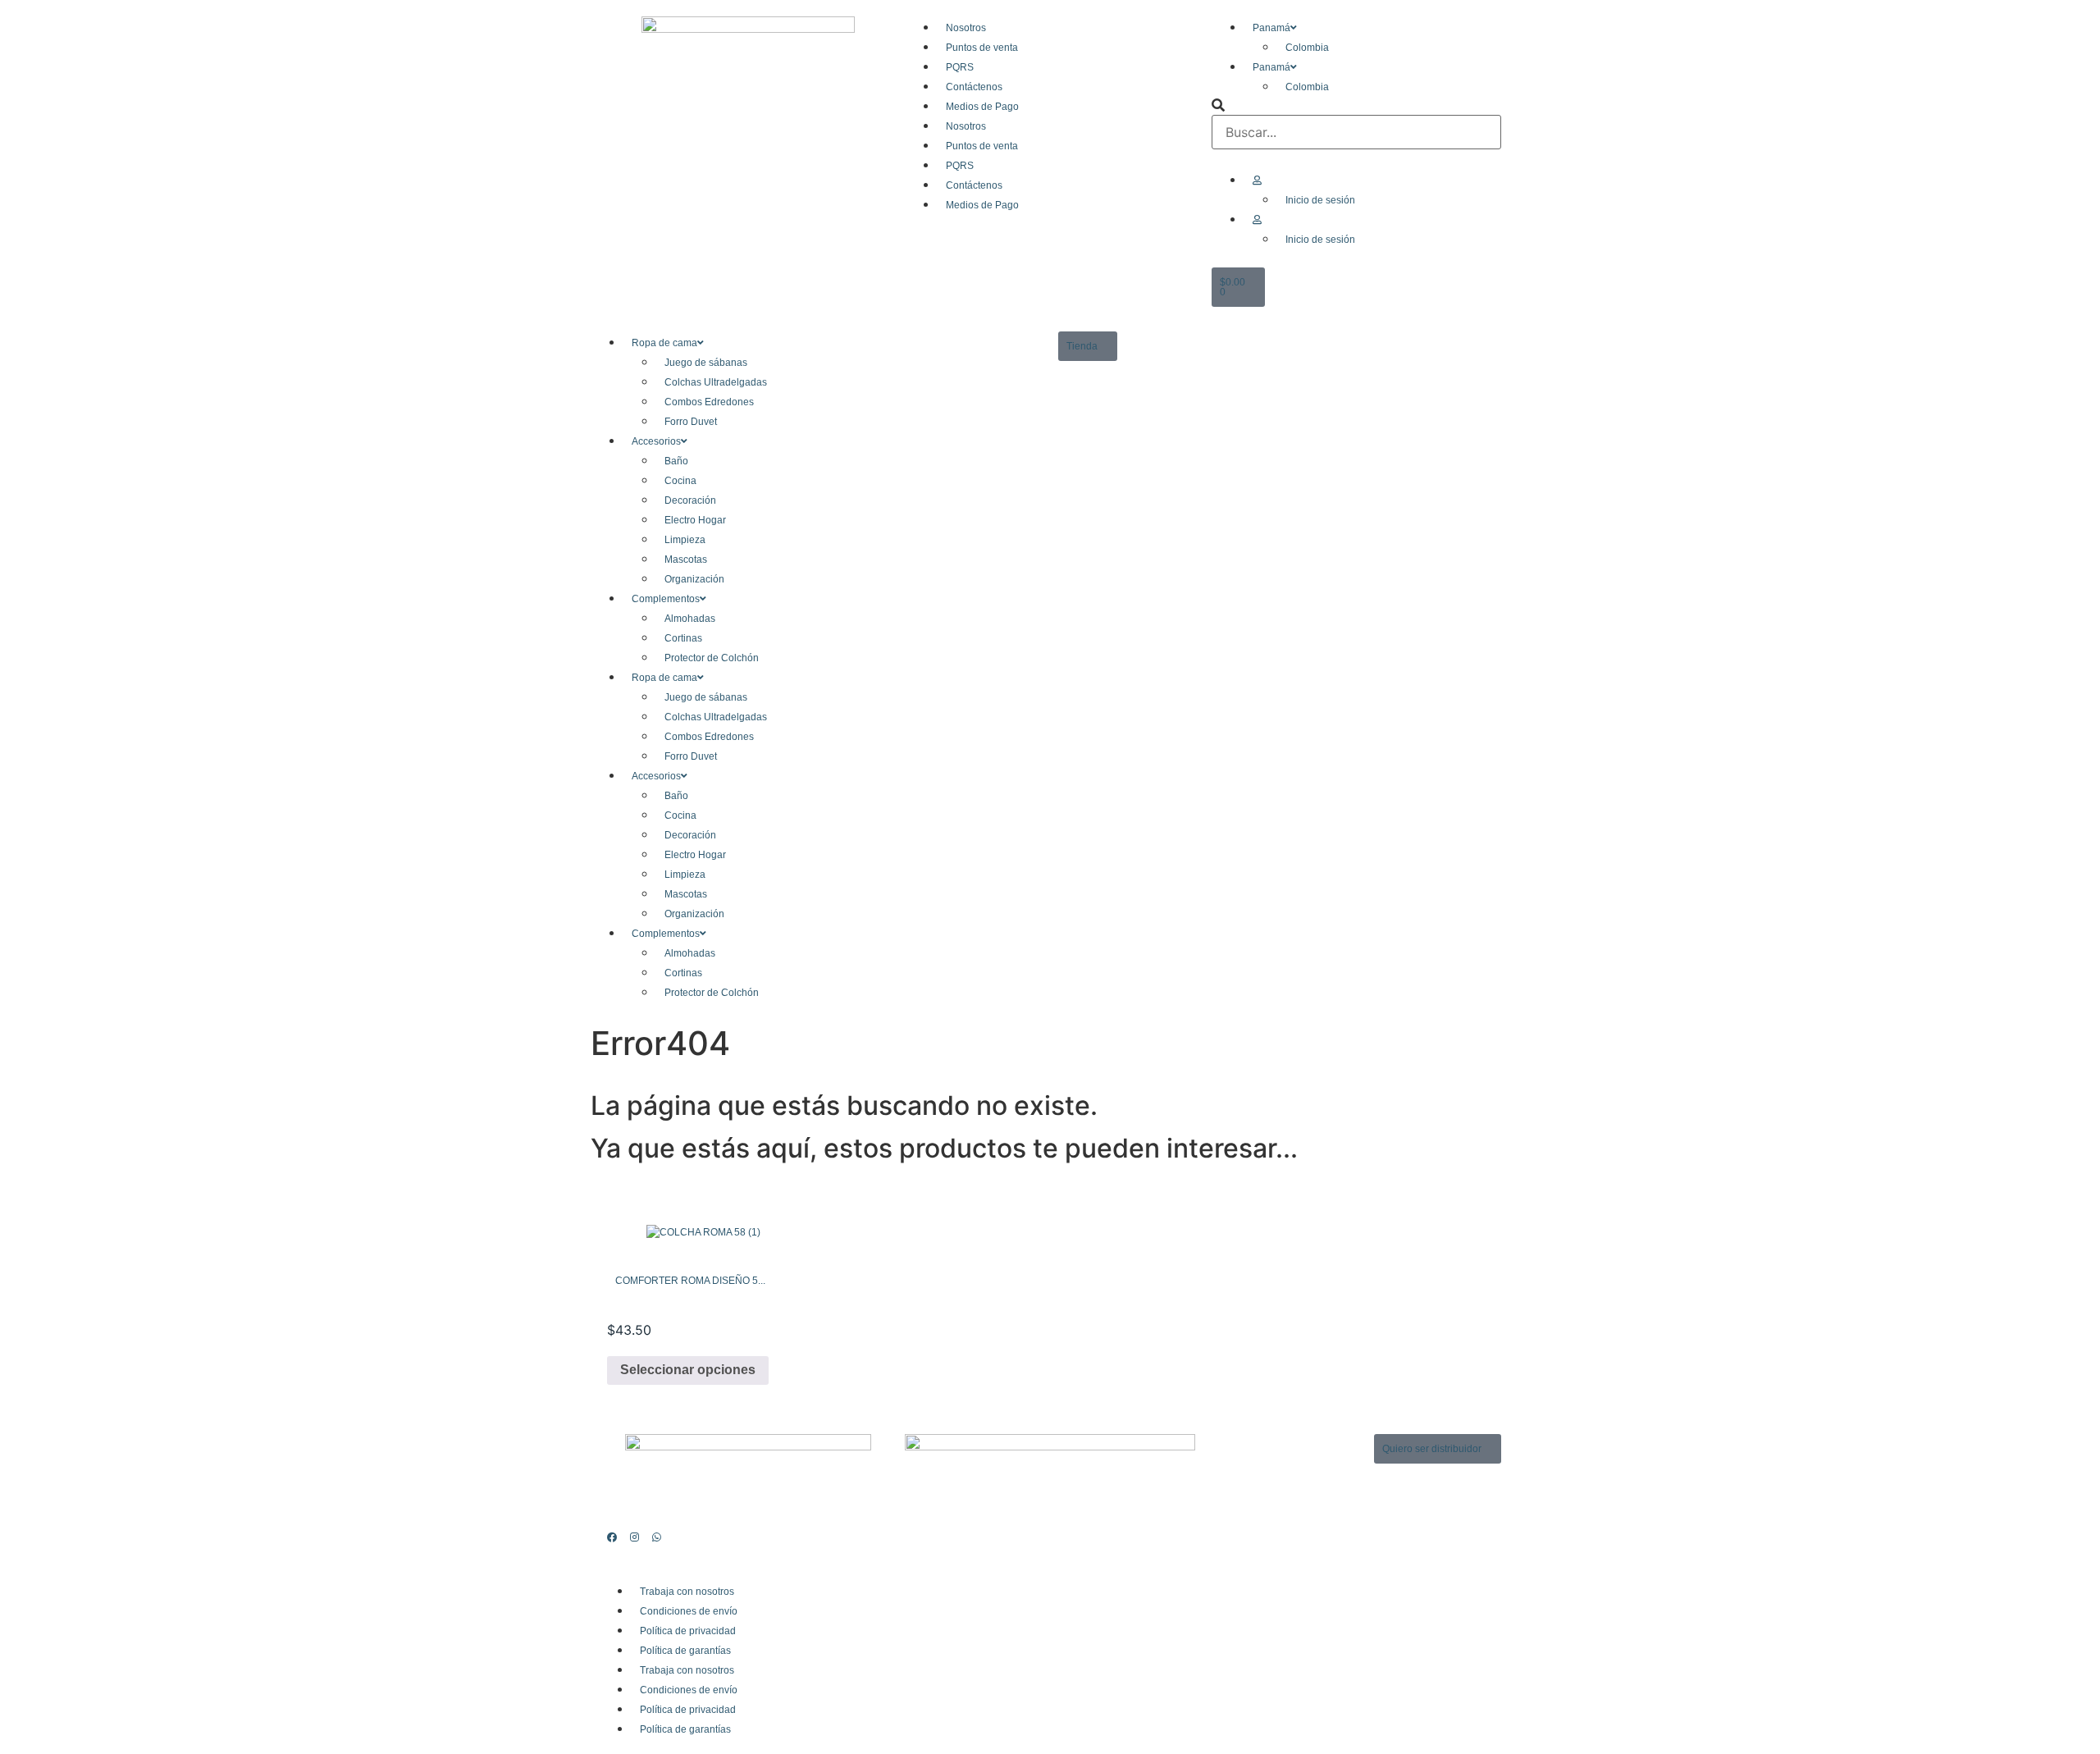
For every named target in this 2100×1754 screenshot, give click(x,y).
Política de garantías (685, 1651)
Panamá (1271, 28)
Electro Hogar (695, 520)
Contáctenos (974, 87)
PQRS (960, 67)
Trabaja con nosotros (687, 1592)
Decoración (690, 500)
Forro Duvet (691, 422)
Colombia (1307, 48)
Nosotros (966, 28)
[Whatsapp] (652, 1537)
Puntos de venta (982, 48)
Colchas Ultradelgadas (716, 382)
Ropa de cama (664, 343)
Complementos (666, 599)
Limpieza (685, 540)
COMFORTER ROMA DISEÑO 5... (690, 1281)
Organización (694, 579)
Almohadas (690, 619)
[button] (1356, 105)
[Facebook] (608, 1537)
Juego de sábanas (706, 363)
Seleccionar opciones (688, 1370)
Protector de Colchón (712, 658)
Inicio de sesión (1320, 200)
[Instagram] (630, 1537)
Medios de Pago (982, 107)
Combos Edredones (709, 402)
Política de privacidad (688, 1631)
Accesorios (656, 441)
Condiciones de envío (689, 1611)
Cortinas (683, 638)
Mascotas (686, 560)
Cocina (680, 481)
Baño (676, 461)
